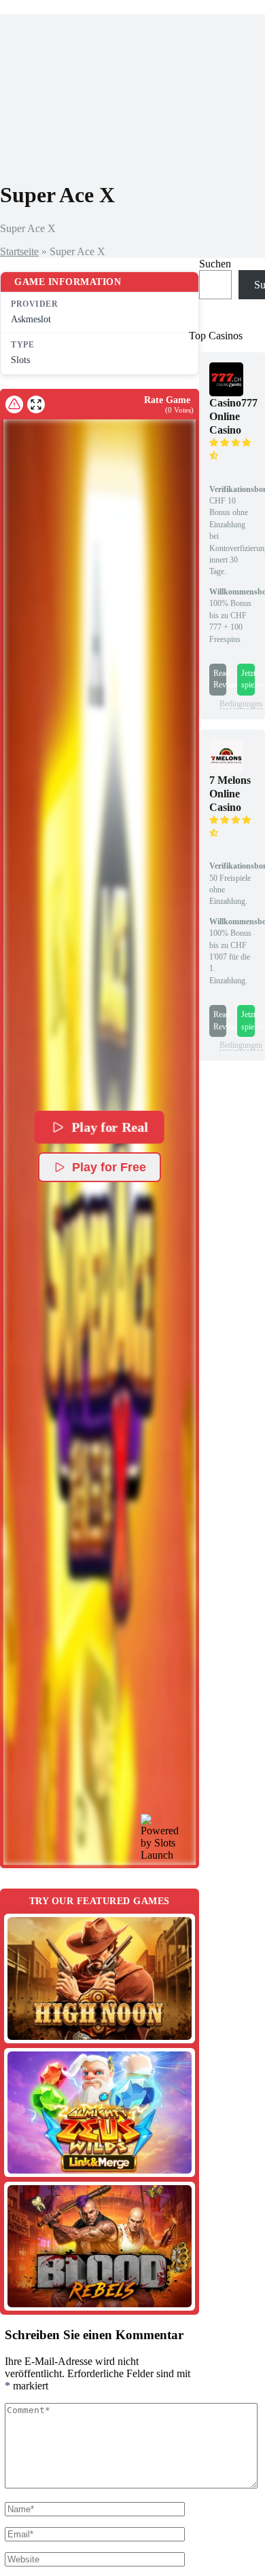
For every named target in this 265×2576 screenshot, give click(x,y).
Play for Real (110, 1127)
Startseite (19, 251)
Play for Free (109, 1167)
